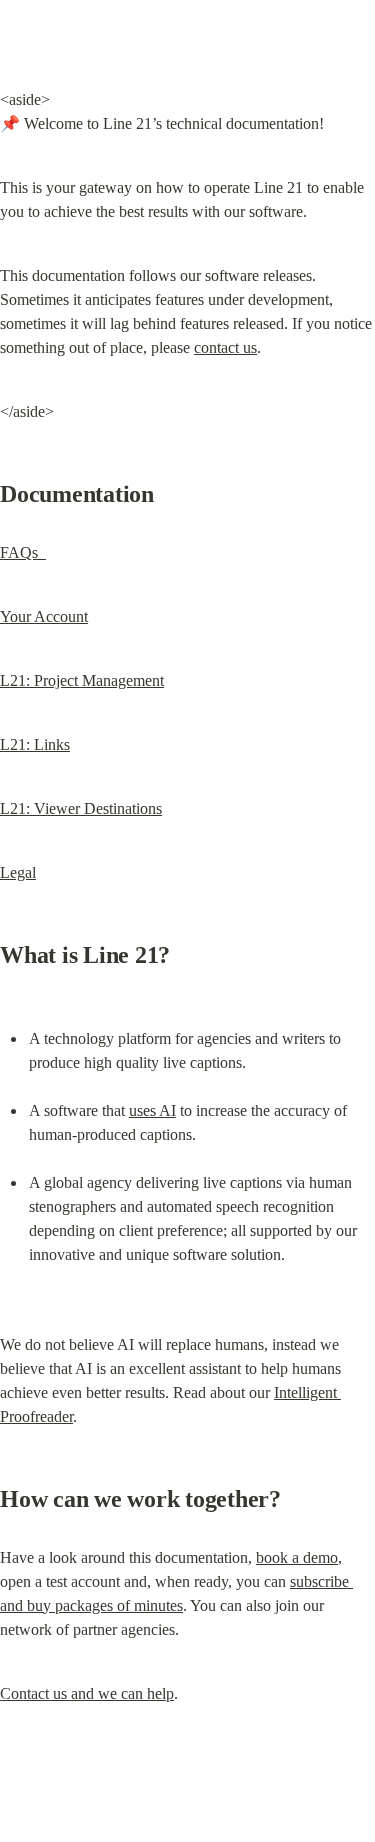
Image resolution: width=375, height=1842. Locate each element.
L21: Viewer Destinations (81, 808)
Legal (18, 872)
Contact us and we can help (87, 1693)
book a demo (297, 1557)
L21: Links (35, 744)
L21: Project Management (82, 680)
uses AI (152, 1110)
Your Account (44, 616)
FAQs (23, 552)
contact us (225, 347)
